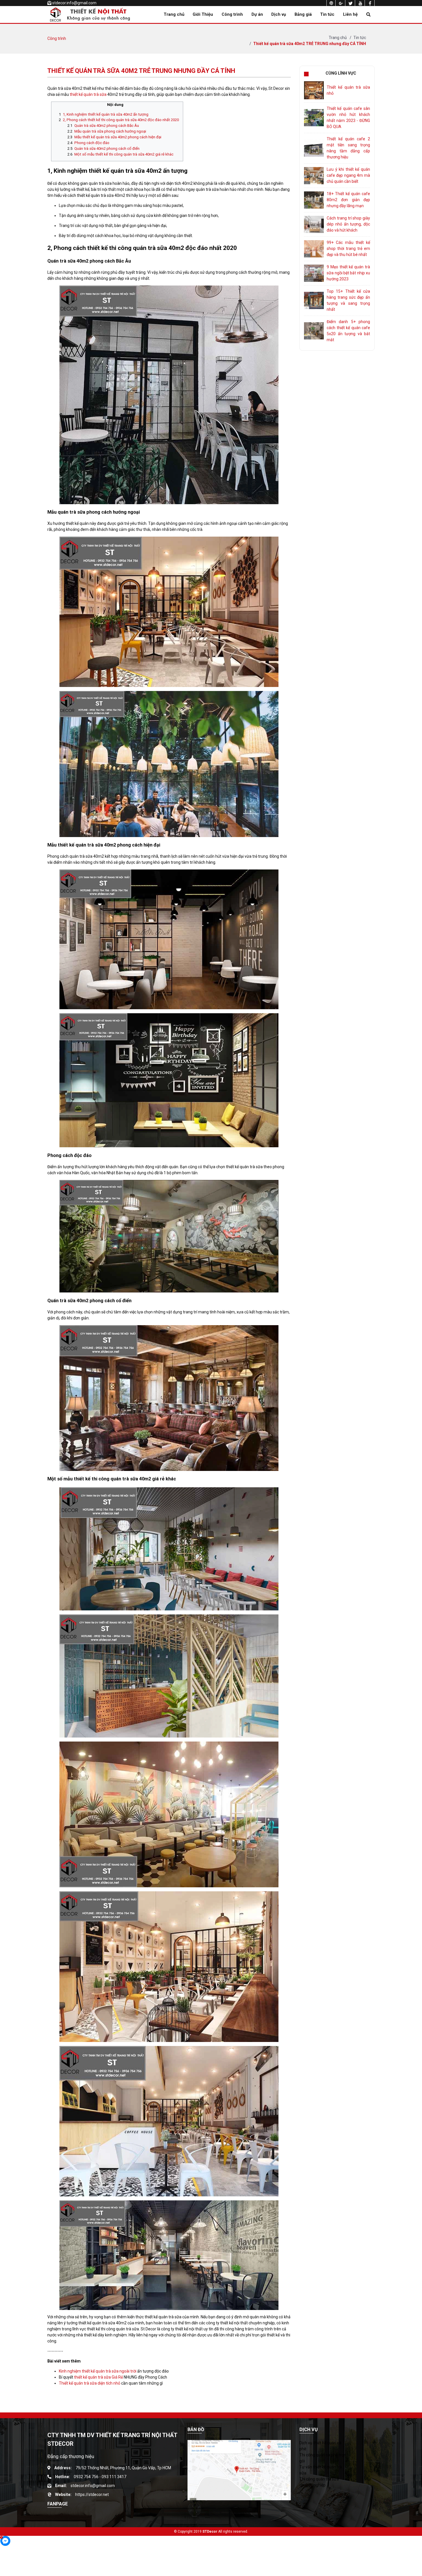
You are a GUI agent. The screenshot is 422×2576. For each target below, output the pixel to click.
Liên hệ (350, 14)
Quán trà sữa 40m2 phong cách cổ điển (107, 148)
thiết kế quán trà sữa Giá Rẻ (98, 2377)
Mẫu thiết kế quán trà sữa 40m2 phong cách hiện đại (118, 137)
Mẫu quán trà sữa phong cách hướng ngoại (110, 131)
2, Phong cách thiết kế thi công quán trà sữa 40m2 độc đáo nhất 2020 (121, 120)
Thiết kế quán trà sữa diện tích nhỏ (90, 2383)
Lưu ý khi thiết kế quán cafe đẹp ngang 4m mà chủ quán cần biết (348, 175)
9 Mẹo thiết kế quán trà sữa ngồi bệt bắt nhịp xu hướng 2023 (348, 273)
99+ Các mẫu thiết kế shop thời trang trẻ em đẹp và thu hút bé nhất (348, 249)
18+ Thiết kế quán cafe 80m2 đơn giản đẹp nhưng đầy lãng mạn (348, 200)
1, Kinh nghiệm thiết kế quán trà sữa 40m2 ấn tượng (106, 114)
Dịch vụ (279, 14)
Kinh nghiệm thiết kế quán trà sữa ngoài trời (98, 2371)
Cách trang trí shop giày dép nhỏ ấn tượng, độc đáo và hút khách (348, 224)
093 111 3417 (114, 2477)
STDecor (210, 2532)
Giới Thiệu (203, 14)
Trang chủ (174, 14)
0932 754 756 (86, 2477)
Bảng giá (303, 14)
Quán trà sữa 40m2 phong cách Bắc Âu (107, 126)
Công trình (232, 14)
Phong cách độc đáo (92, 143)
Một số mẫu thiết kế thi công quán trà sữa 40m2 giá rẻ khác (124, 154)
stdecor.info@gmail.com (74, 3)
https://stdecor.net (92, 2495)
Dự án (257, 14)
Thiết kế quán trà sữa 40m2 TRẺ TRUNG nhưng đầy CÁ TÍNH (310, 44)
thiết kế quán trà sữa (88, 94)
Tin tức (327, 14)
